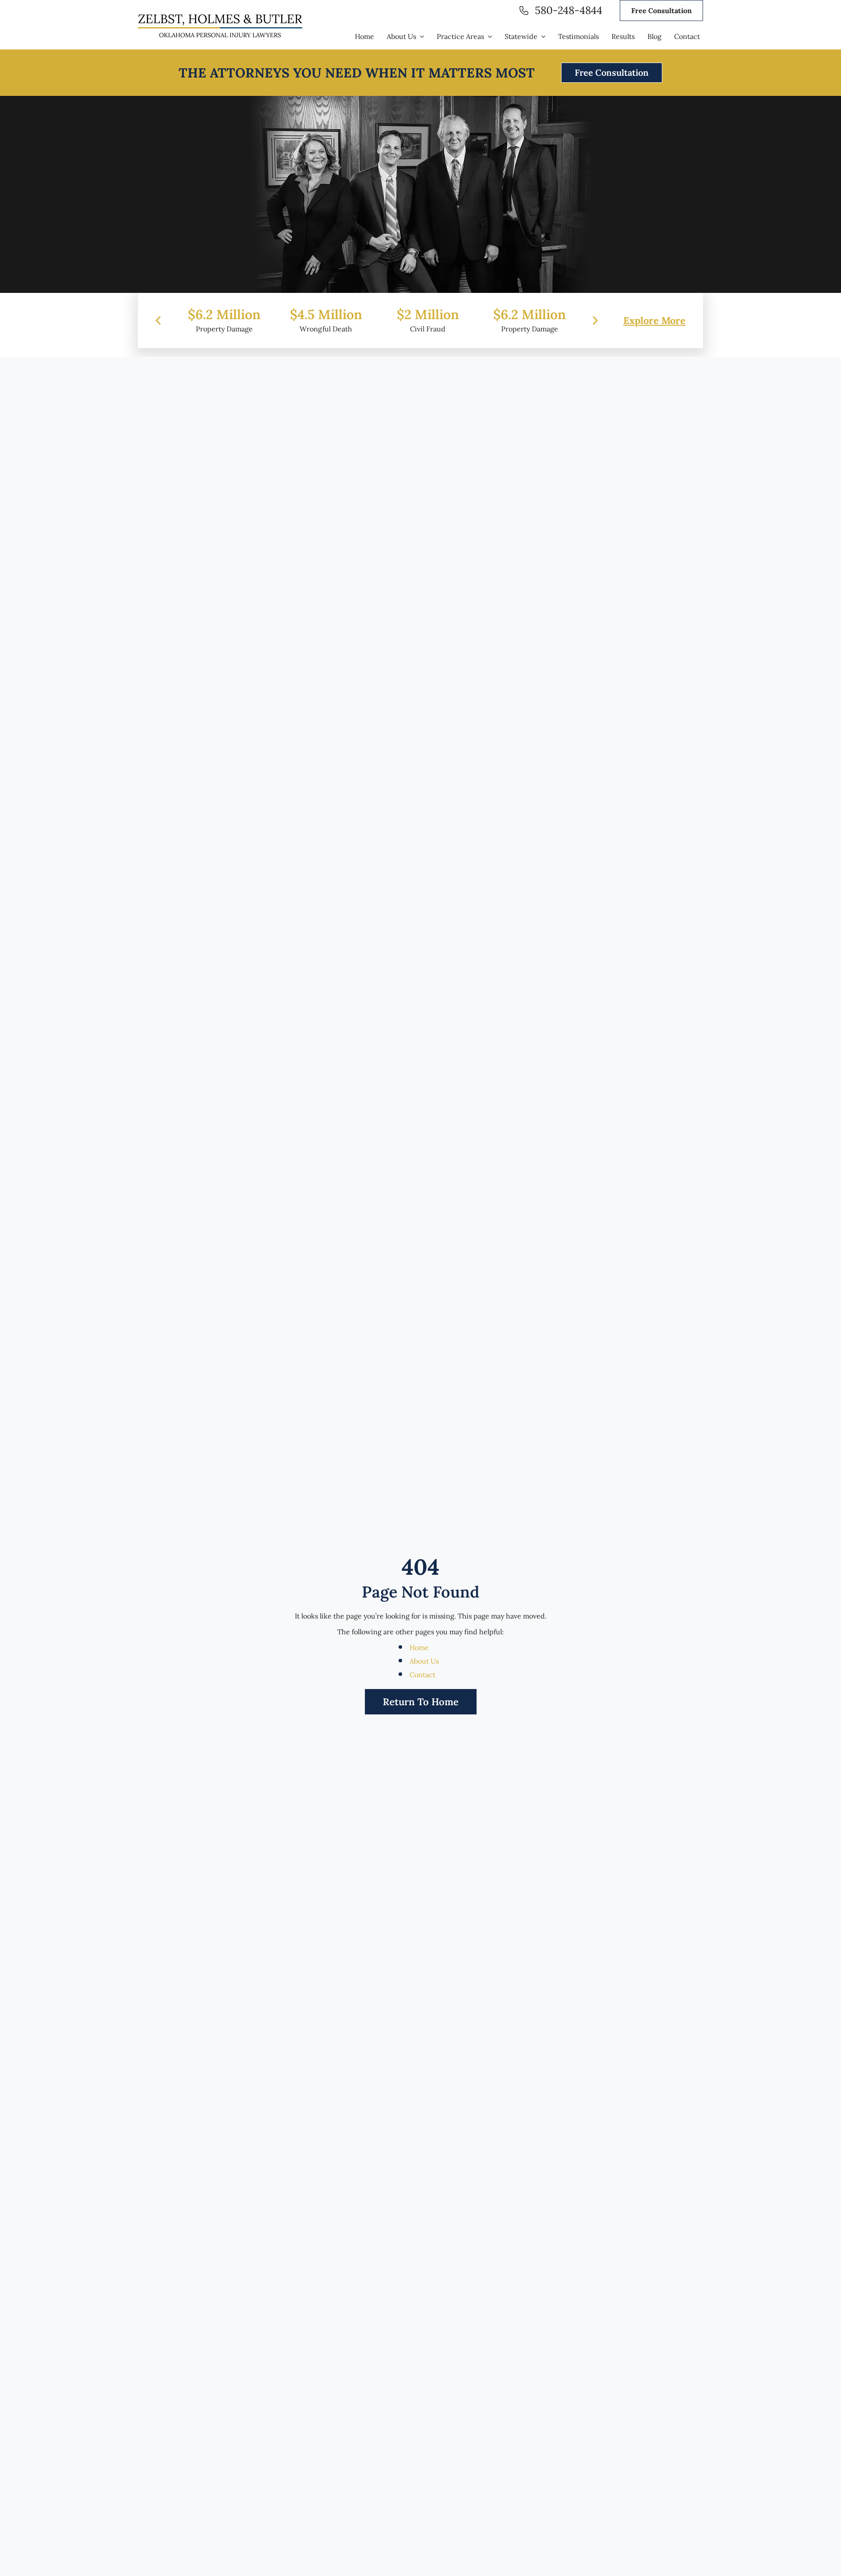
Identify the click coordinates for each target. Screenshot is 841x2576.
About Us (424, 1661)
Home (419, 1647)
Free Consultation (661, 11)
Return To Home (421, 1702)
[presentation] (158, 320)
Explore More (654, 320)
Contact (422, 1675)
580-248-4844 (569, 11)
